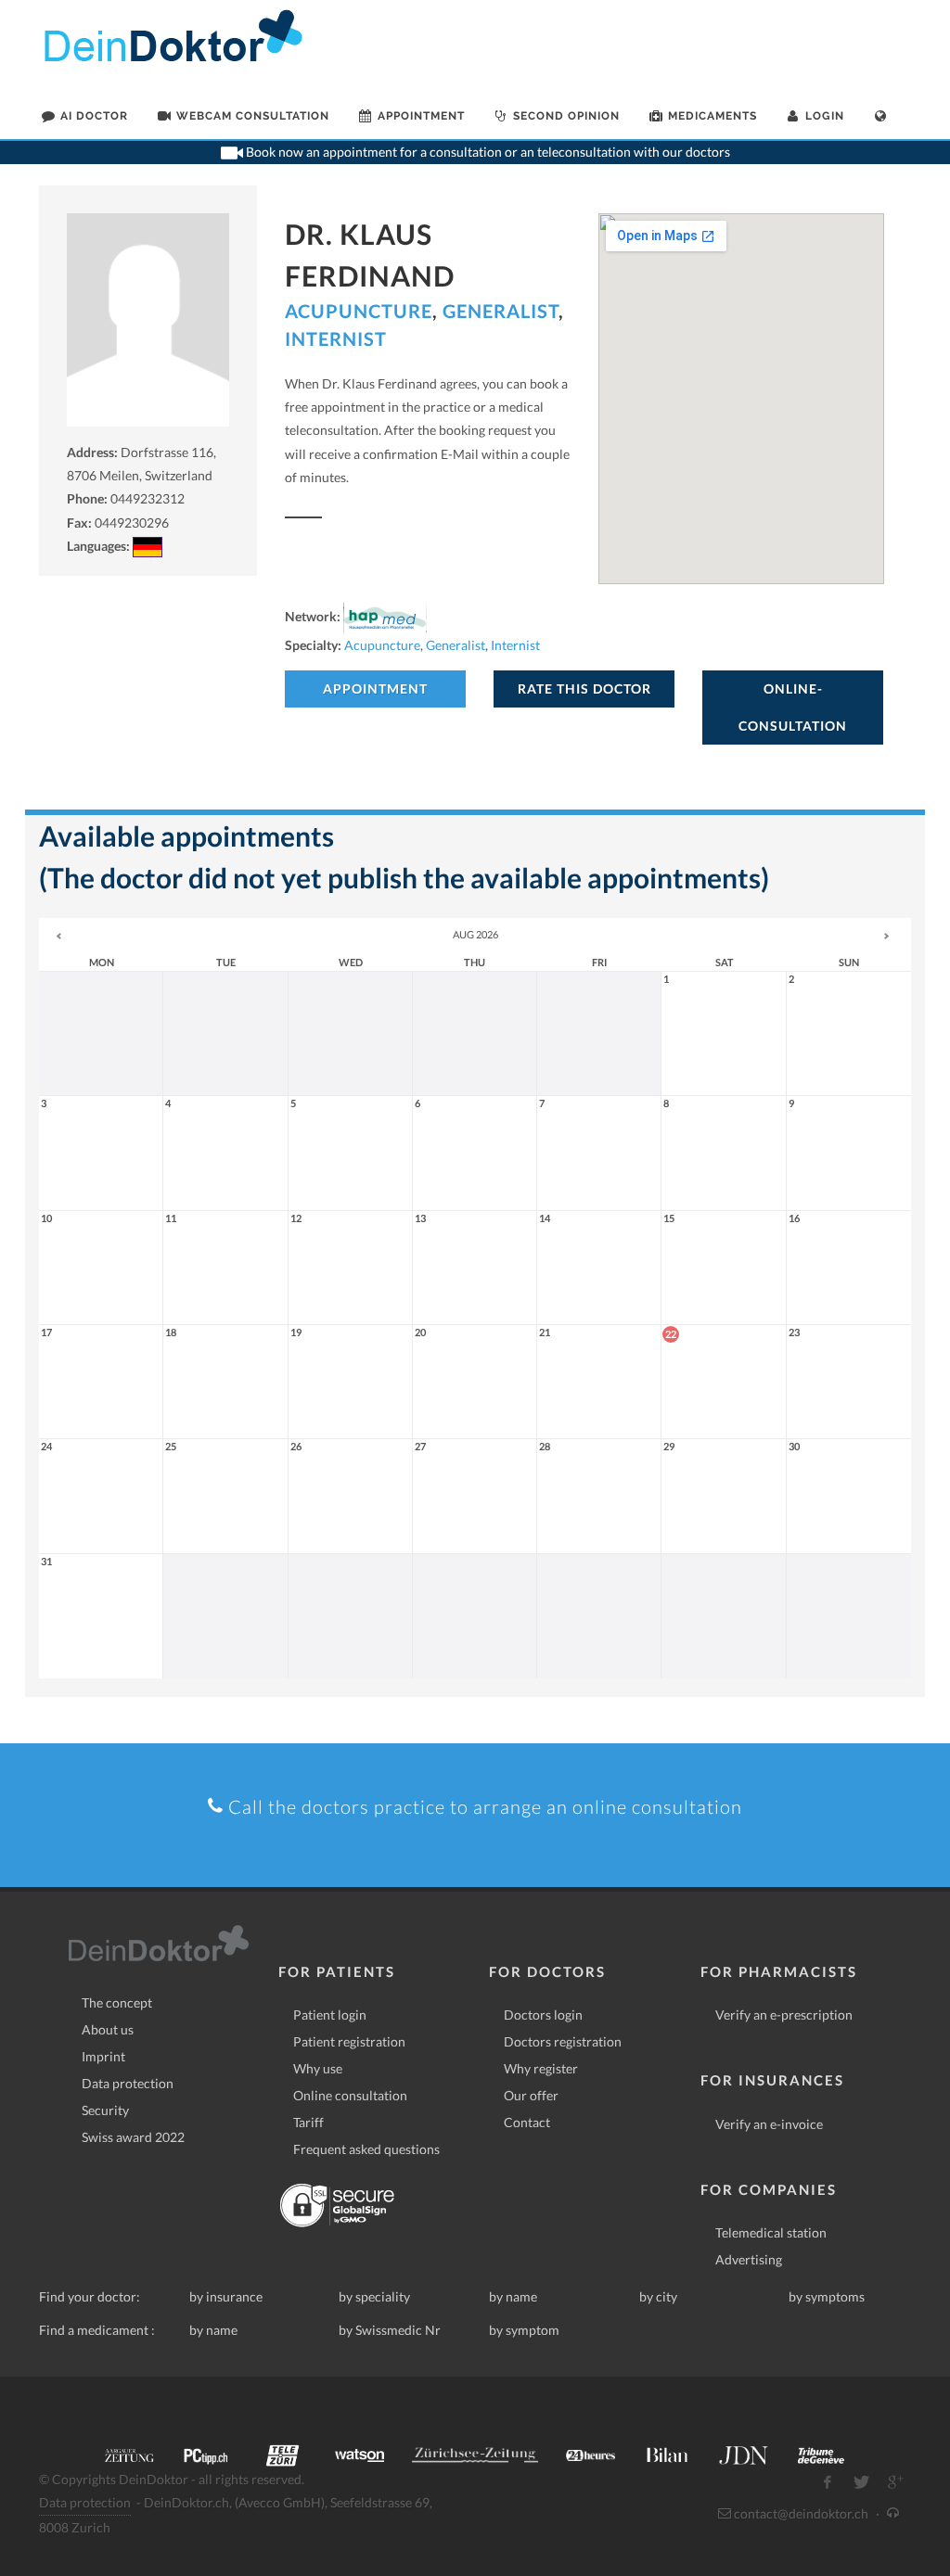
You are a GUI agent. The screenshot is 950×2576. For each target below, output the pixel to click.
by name (513, 2296)
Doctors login (543, 2015)
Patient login (330, 2015)
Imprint (103, 2056)
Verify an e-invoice (769, 2124)
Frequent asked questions (366, 2149)
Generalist (501, 311)
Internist (336, 338)
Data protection (128, 2083)
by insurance (226, 2296)
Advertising (749, 2259)
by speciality (374, 2296)
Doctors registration (563, 2041)
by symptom (524, 2330)
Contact (527, 2122)
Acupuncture (359, 311)
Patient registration (349, 2041)
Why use (318, 2068)
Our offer (531, 2095)
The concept (117, 2002)
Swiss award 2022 (133, 2137)
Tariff (308, 2122)
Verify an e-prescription (784, 2015)
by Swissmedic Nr (390, 2330)
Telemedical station (771, 2232)
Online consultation (350, 2095)
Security (105, 2110)
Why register (541, 2068)
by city (658, 2296)
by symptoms (827, 2296)
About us (108, 2029)
